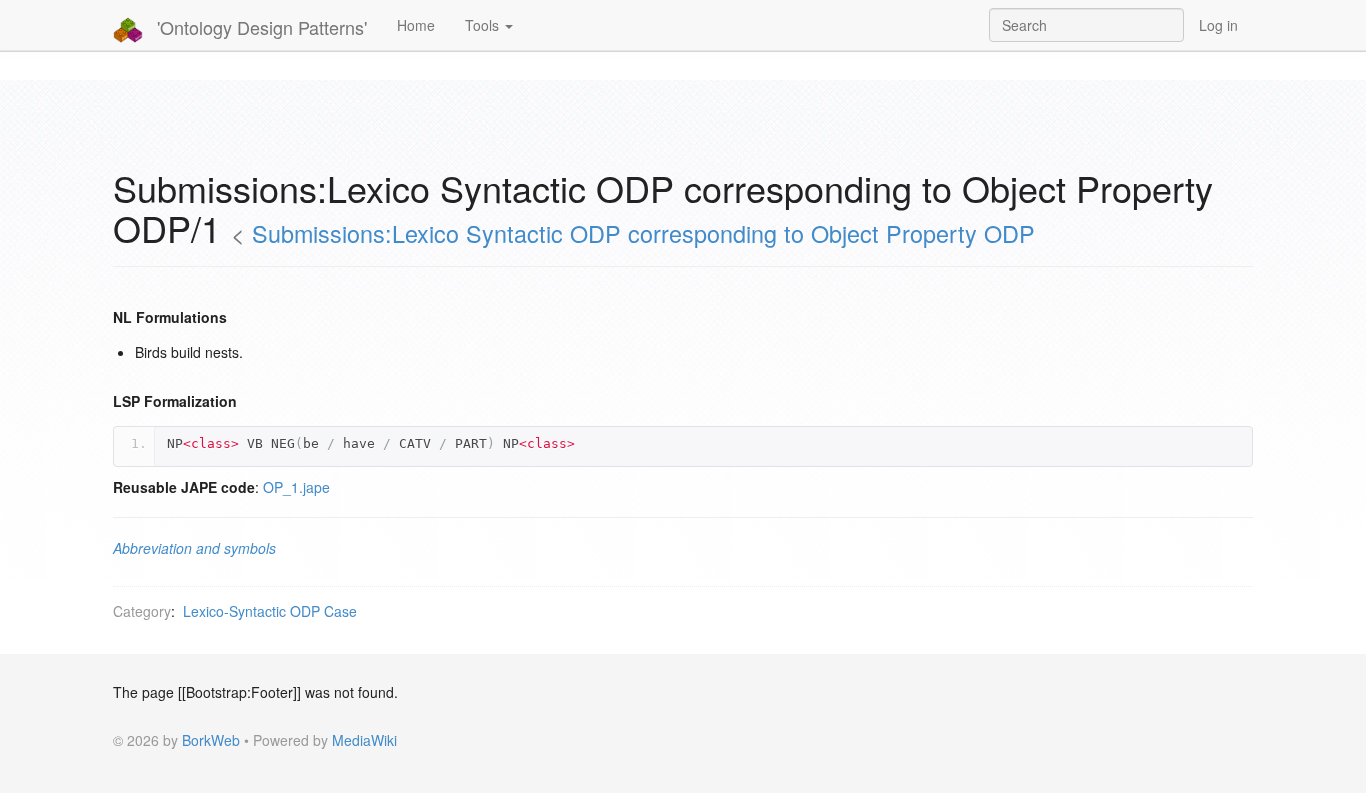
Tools (484, 25)
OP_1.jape (296, 487)
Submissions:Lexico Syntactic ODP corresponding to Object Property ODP (643, 233)
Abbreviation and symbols (194, 548)
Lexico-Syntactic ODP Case (270, 611)
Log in (1218, 25)
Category (142, 611)
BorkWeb (211, 740)
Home (416, 25)
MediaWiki (364, 740)
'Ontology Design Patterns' (259, 27)
